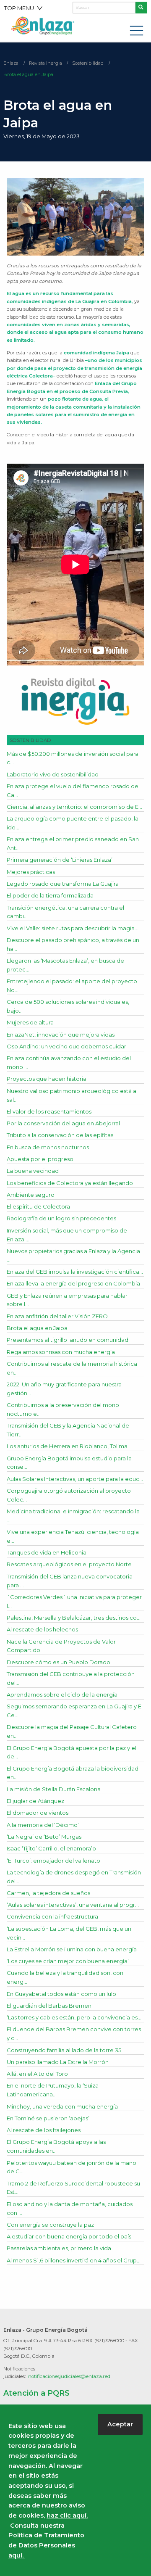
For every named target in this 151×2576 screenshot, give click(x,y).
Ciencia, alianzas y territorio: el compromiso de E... (74, 807)
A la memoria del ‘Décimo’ (43, 1825)
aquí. (17, 2555)
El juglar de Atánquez (35, 1801)
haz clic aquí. (67, 2515)
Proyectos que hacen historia (47, 1079)
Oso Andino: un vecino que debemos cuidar (66, 1046)
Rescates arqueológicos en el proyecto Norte (69, 1564)
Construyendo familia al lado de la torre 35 (64, 2050)
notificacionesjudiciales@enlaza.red (69, 2376)
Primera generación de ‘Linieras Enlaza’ (60, 860)
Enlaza (11, 63)
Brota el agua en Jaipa (28, 74)
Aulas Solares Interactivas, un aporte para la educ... (75, 1479)
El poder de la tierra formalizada (50, 895)
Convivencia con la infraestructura (52, 1916)
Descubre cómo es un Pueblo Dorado (59, 1662)
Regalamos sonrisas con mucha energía (61, 1352)
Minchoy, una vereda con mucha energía (62, 2106)
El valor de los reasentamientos (49, 1111)
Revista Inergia (46, 63)
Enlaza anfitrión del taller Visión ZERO (57, 1316)
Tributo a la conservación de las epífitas (60, 1135)
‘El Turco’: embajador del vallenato (53, 1861)
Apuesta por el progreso (40, 1159)
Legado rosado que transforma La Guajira (63, 884)
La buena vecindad (33, 1171)
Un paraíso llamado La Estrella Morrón (58, 2062)
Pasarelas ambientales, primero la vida (59, 2248)
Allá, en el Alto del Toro (37, 2074)
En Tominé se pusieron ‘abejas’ (48, 2118)
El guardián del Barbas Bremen (49, 2006)
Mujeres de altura (30, 1022)
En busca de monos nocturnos (48, 1147)
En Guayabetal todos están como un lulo (61, 1994)
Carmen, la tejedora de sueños (48, 1893)
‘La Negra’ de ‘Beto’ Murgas (44, 1837)
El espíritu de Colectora (38, 1206)
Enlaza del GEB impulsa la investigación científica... (75, 1272)
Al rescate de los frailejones (44, 2130)
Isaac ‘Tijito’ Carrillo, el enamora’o (51, 1848)
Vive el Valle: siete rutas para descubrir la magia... (73, 928)
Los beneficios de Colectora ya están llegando (70, 1183)
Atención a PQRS (36, 2393)
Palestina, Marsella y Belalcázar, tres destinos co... (74, 1618)
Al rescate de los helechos (42, 1629)
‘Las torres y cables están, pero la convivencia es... (74, 2017)
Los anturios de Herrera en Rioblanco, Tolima (67, 1446)
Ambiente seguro (31, 1195)
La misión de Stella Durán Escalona (54, 1789)
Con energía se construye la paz (50, 2225)
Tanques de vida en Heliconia (47, 1552)
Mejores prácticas (31, 872)
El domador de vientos (38, 1813)
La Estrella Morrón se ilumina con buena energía (72, 1949)
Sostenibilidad (88, 63)
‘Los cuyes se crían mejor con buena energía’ (68, 1961)
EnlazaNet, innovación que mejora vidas (61, 1035)
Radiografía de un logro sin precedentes (61, 1218)
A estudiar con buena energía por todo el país (69, 2236)
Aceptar (120, 2424)
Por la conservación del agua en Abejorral (63, 1123)
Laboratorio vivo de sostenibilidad (53, 774)
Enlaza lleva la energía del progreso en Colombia (73, 1283)
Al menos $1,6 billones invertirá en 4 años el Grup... (74, 2260)
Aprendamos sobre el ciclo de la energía (62, 1694)
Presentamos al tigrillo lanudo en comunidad (68, 1340)
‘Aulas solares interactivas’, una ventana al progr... (73, 1905)
